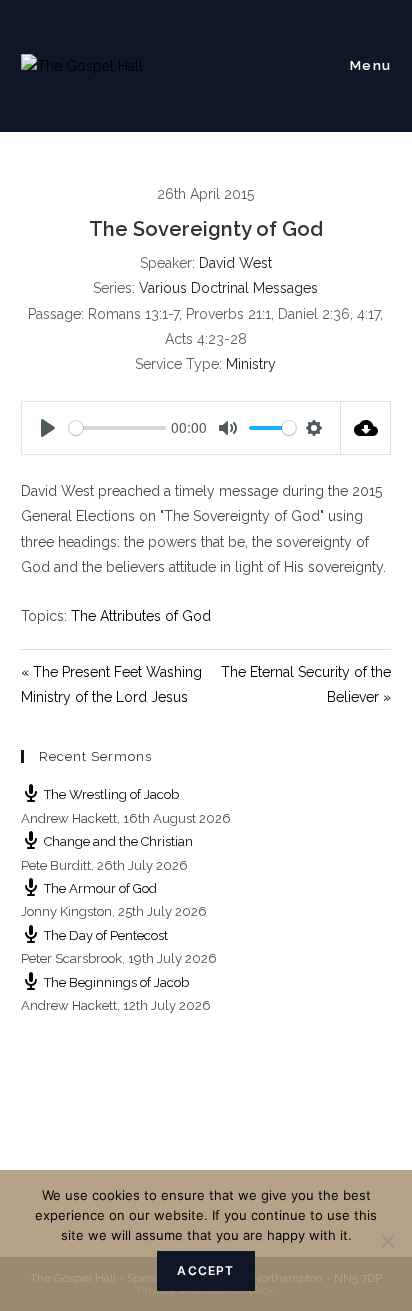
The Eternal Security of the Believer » (306, 684)
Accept (205, 1270)
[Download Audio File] (366, 428)
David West (235, 263)
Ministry (251, 364)
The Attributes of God (141, 616)
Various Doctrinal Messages (228, 288)
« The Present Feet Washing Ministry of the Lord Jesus (111, 684)
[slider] (118, 428)
